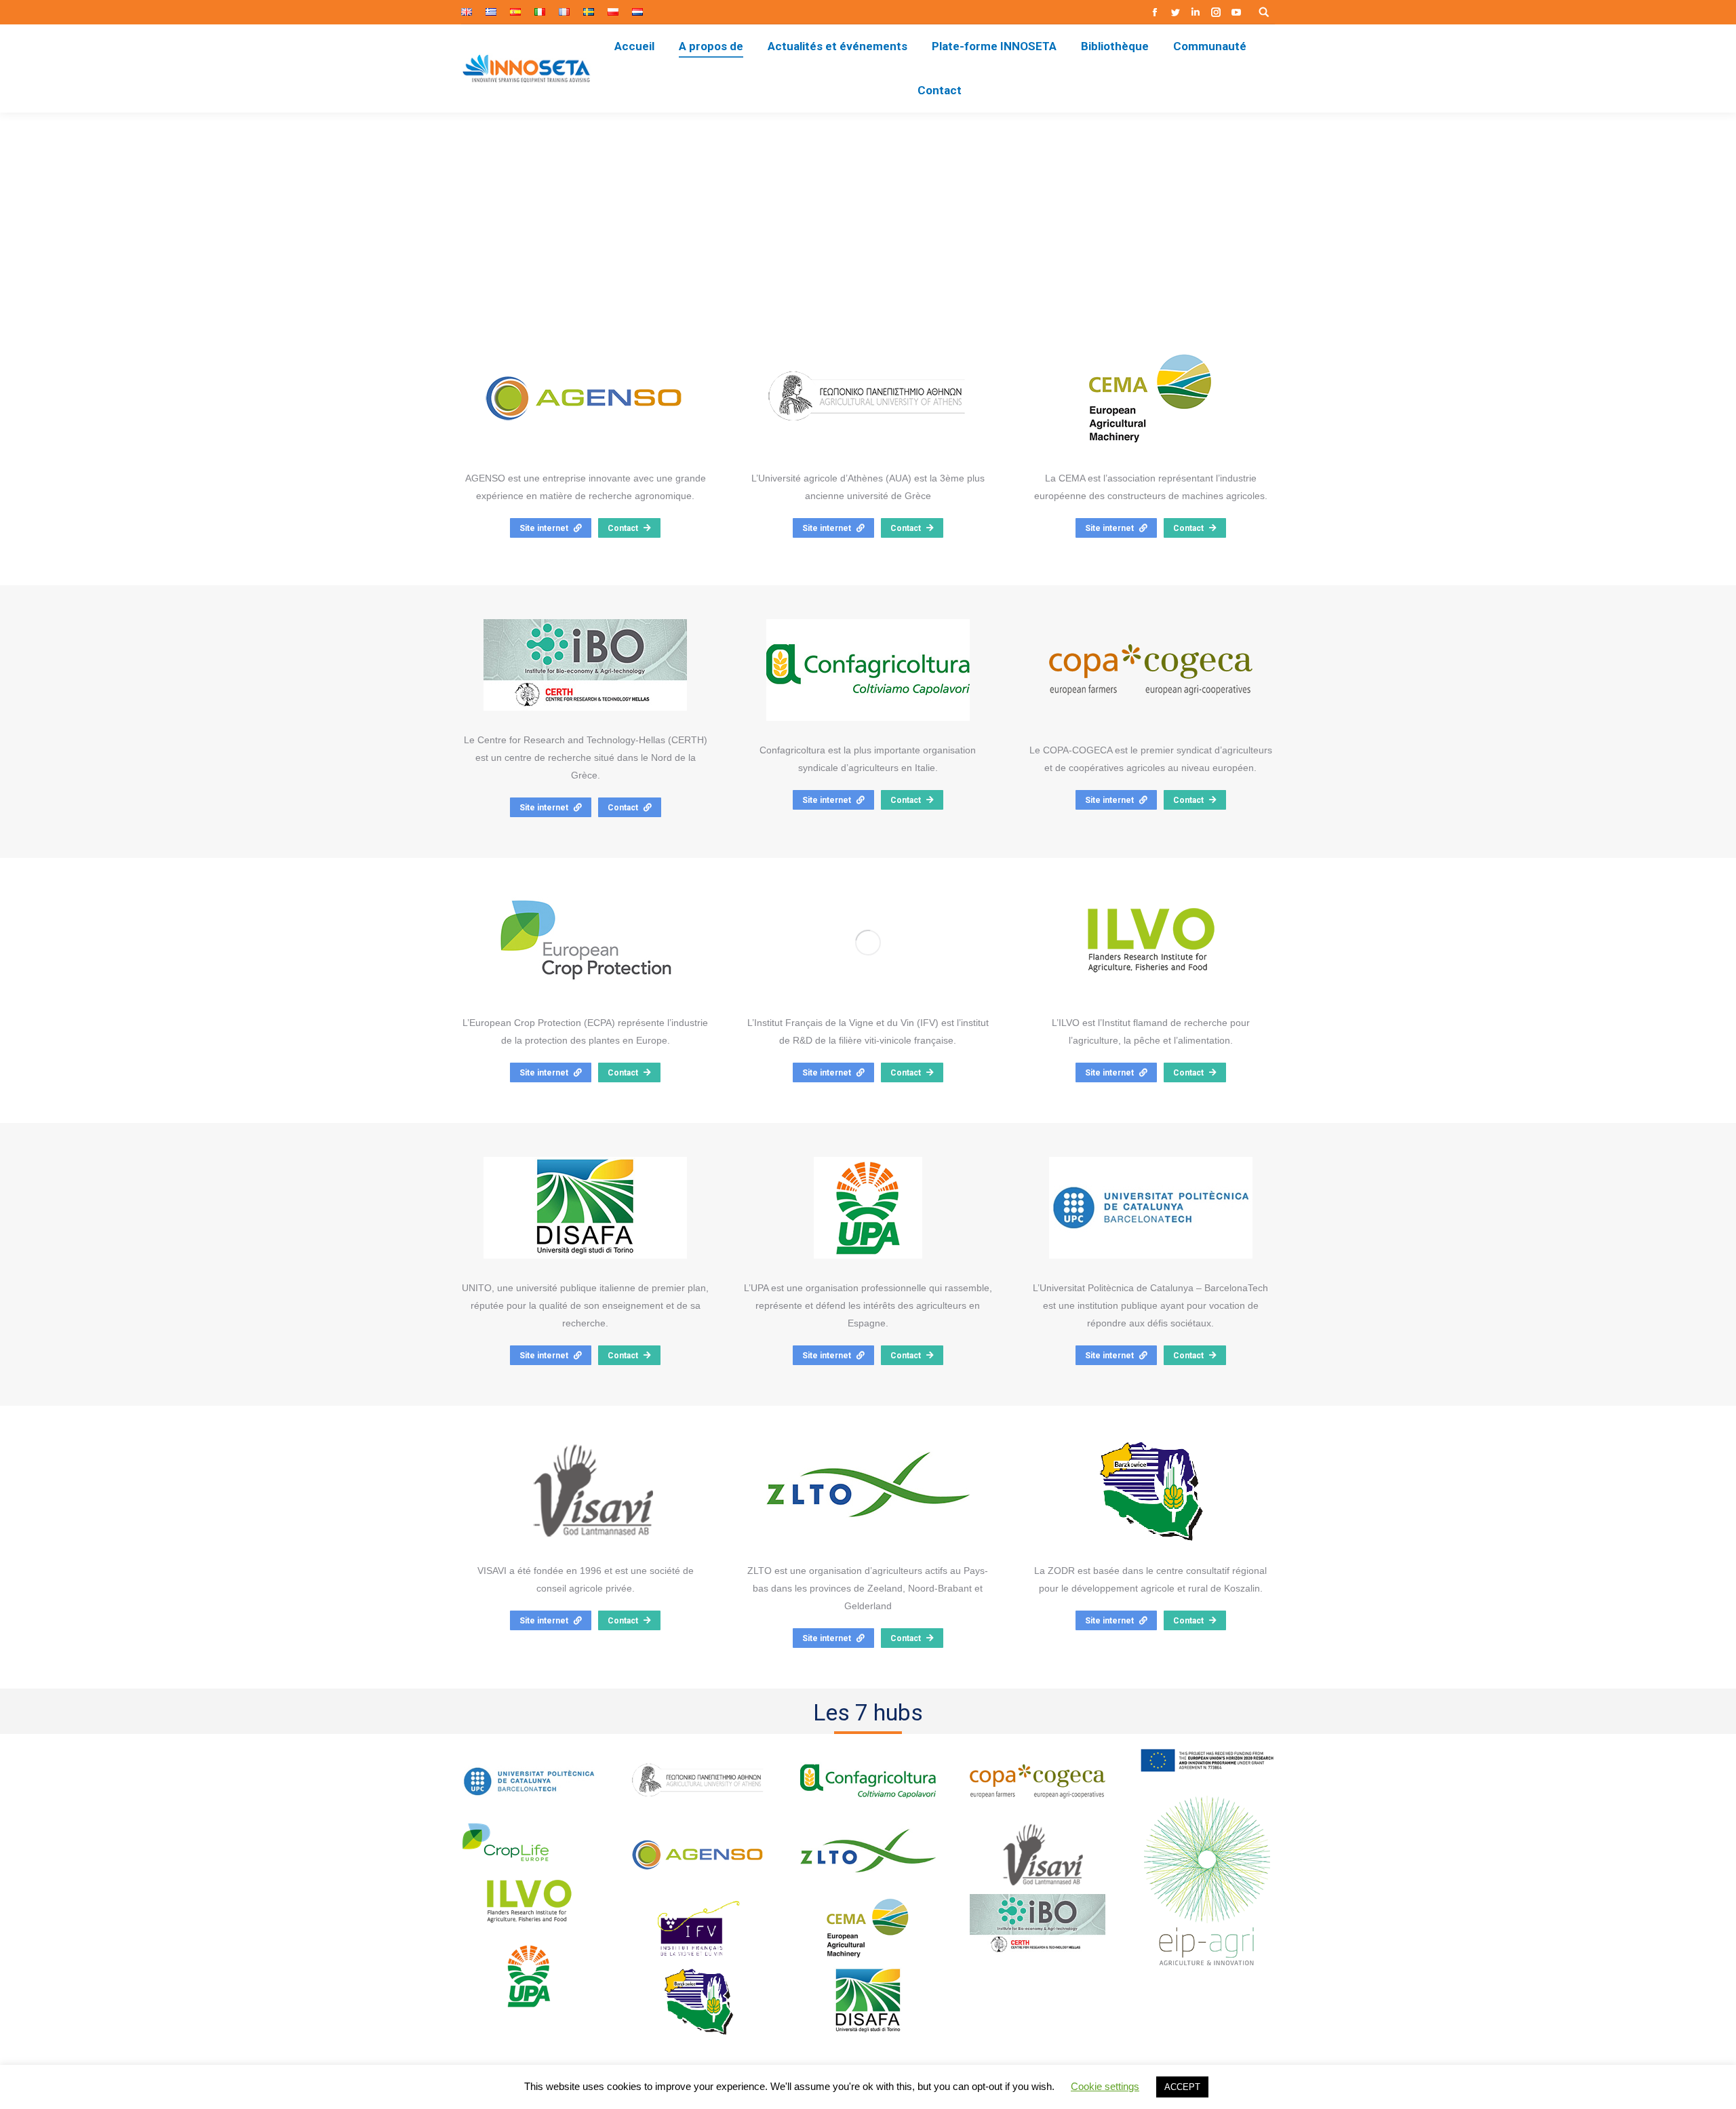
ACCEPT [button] (1182, 2087)
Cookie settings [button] (1105, 2086)
